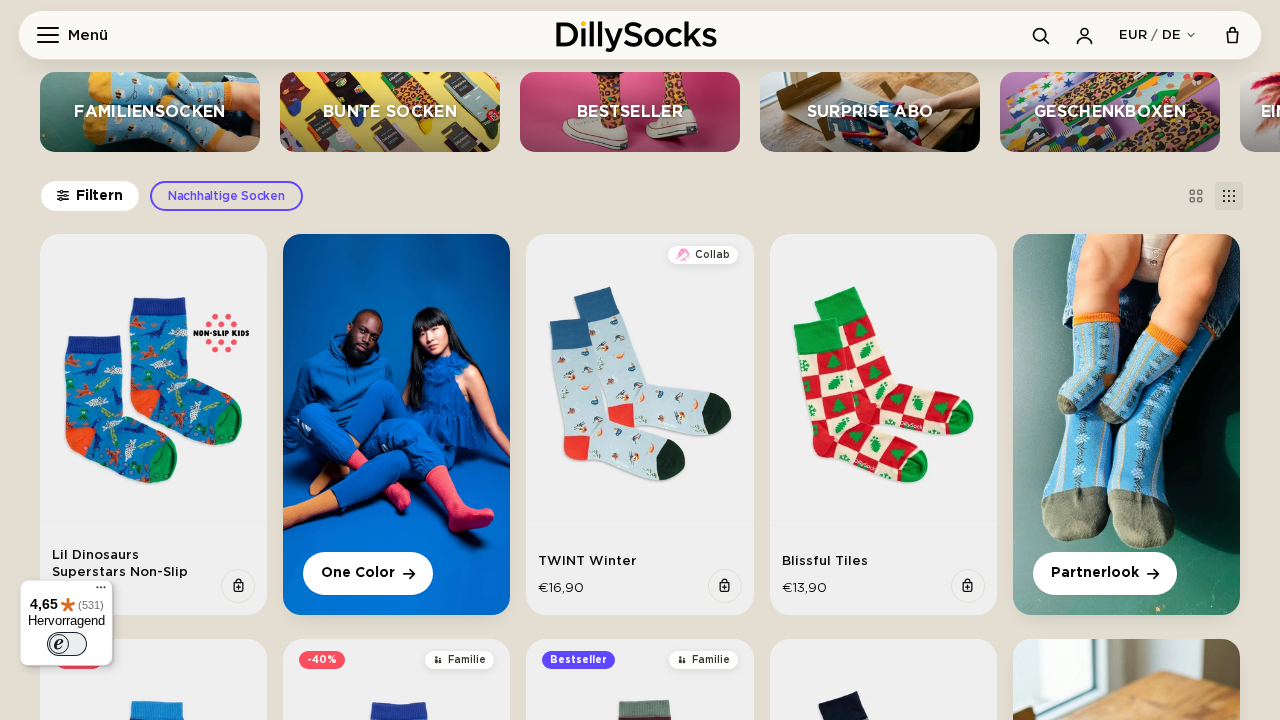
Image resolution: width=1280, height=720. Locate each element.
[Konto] (1084, 35)
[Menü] (101, 592)
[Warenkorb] (1232, 35)
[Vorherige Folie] (62, 386)
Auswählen (238, 586)
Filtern (99, 196)
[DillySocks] (640, 35)
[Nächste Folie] (245, 386)
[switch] (67, 644)
